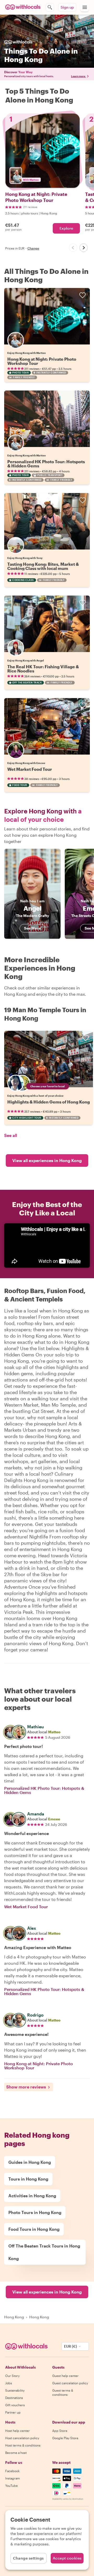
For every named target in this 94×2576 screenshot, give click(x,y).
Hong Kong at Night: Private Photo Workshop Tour (42, 361)
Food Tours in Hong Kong (34, 2229)
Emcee (54, 1819)
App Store (60, 2431)
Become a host (16, 2453)
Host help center (17, 2431)
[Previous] (73, 248)
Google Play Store (65, 2438)
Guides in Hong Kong (30, 2162)
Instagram (13, 2478)
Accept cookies (67, 2558)
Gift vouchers (15, 2405)
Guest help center (65, 2376)
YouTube (11, 2486)
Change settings (28, 2558)
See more (32, 928)
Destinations (14, 2398)
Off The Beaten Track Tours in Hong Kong (44, 2252)
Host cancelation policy (22, 2438)
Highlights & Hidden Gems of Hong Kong (49, 1102)
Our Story (12, 2376)
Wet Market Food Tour (30, 769)
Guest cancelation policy (70, 2383)
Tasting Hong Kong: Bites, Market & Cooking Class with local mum (43, 566)
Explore (66, 228)
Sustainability (15, 2390)
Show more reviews (26, 2087)
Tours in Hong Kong (28, 2179)
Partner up (13, 2412)
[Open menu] (85, 7)
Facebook (12, 2471)
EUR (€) (70, 2346)
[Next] (84, 248)
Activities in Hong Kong (32, 2196)
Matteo (54, 1732)
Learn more (78, 76)
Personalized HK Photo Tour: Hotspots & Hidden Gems (46, 464)
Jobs (9, 2383)
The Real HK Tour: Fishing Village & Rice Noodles (43, 669)
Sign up (67, 7)
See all (11, 1135)
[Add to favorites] (83, 295)
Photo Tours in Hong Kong (35, 2212)
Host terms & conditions (23, 2445)
